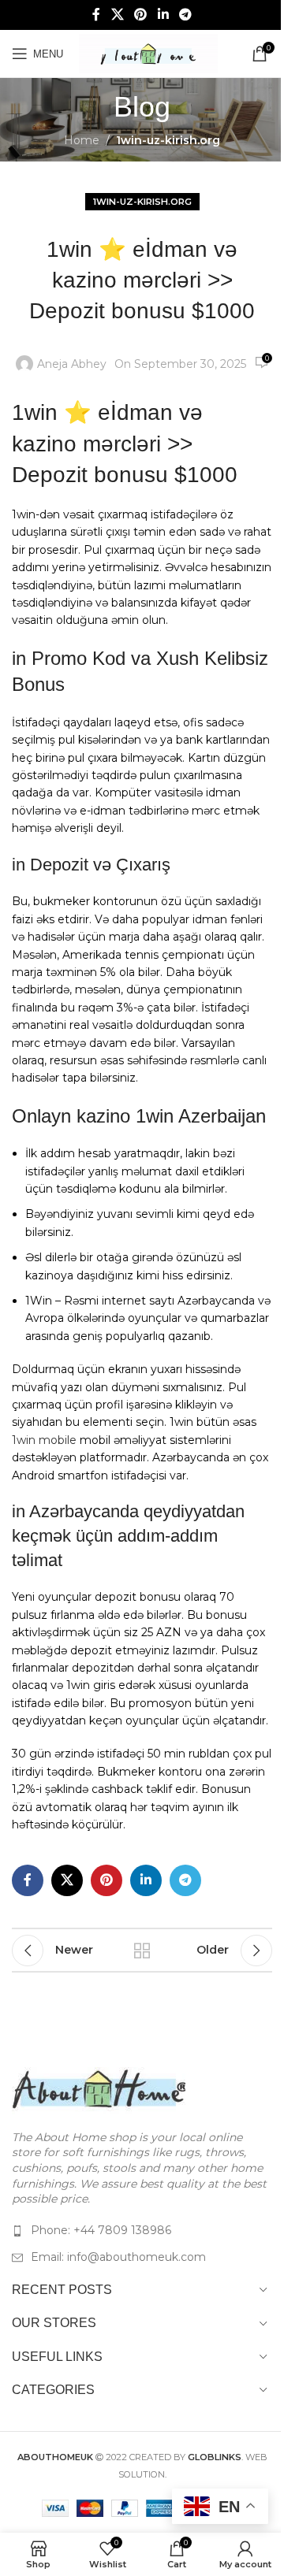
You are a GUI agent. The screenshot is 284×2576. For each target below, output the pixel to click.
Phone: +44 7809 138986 (101, 2230)
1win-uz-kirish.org (168, 140)
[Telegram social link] (185, 15)
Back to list (142, 1951)
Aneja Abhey (72, 364)
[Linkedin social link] (163, 15)
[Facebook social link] (96, 15)
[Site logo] (148, 53)
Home (82, 140)
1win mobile (44, 1440)
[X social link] (117, 15)
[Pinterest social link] (141, 15)
